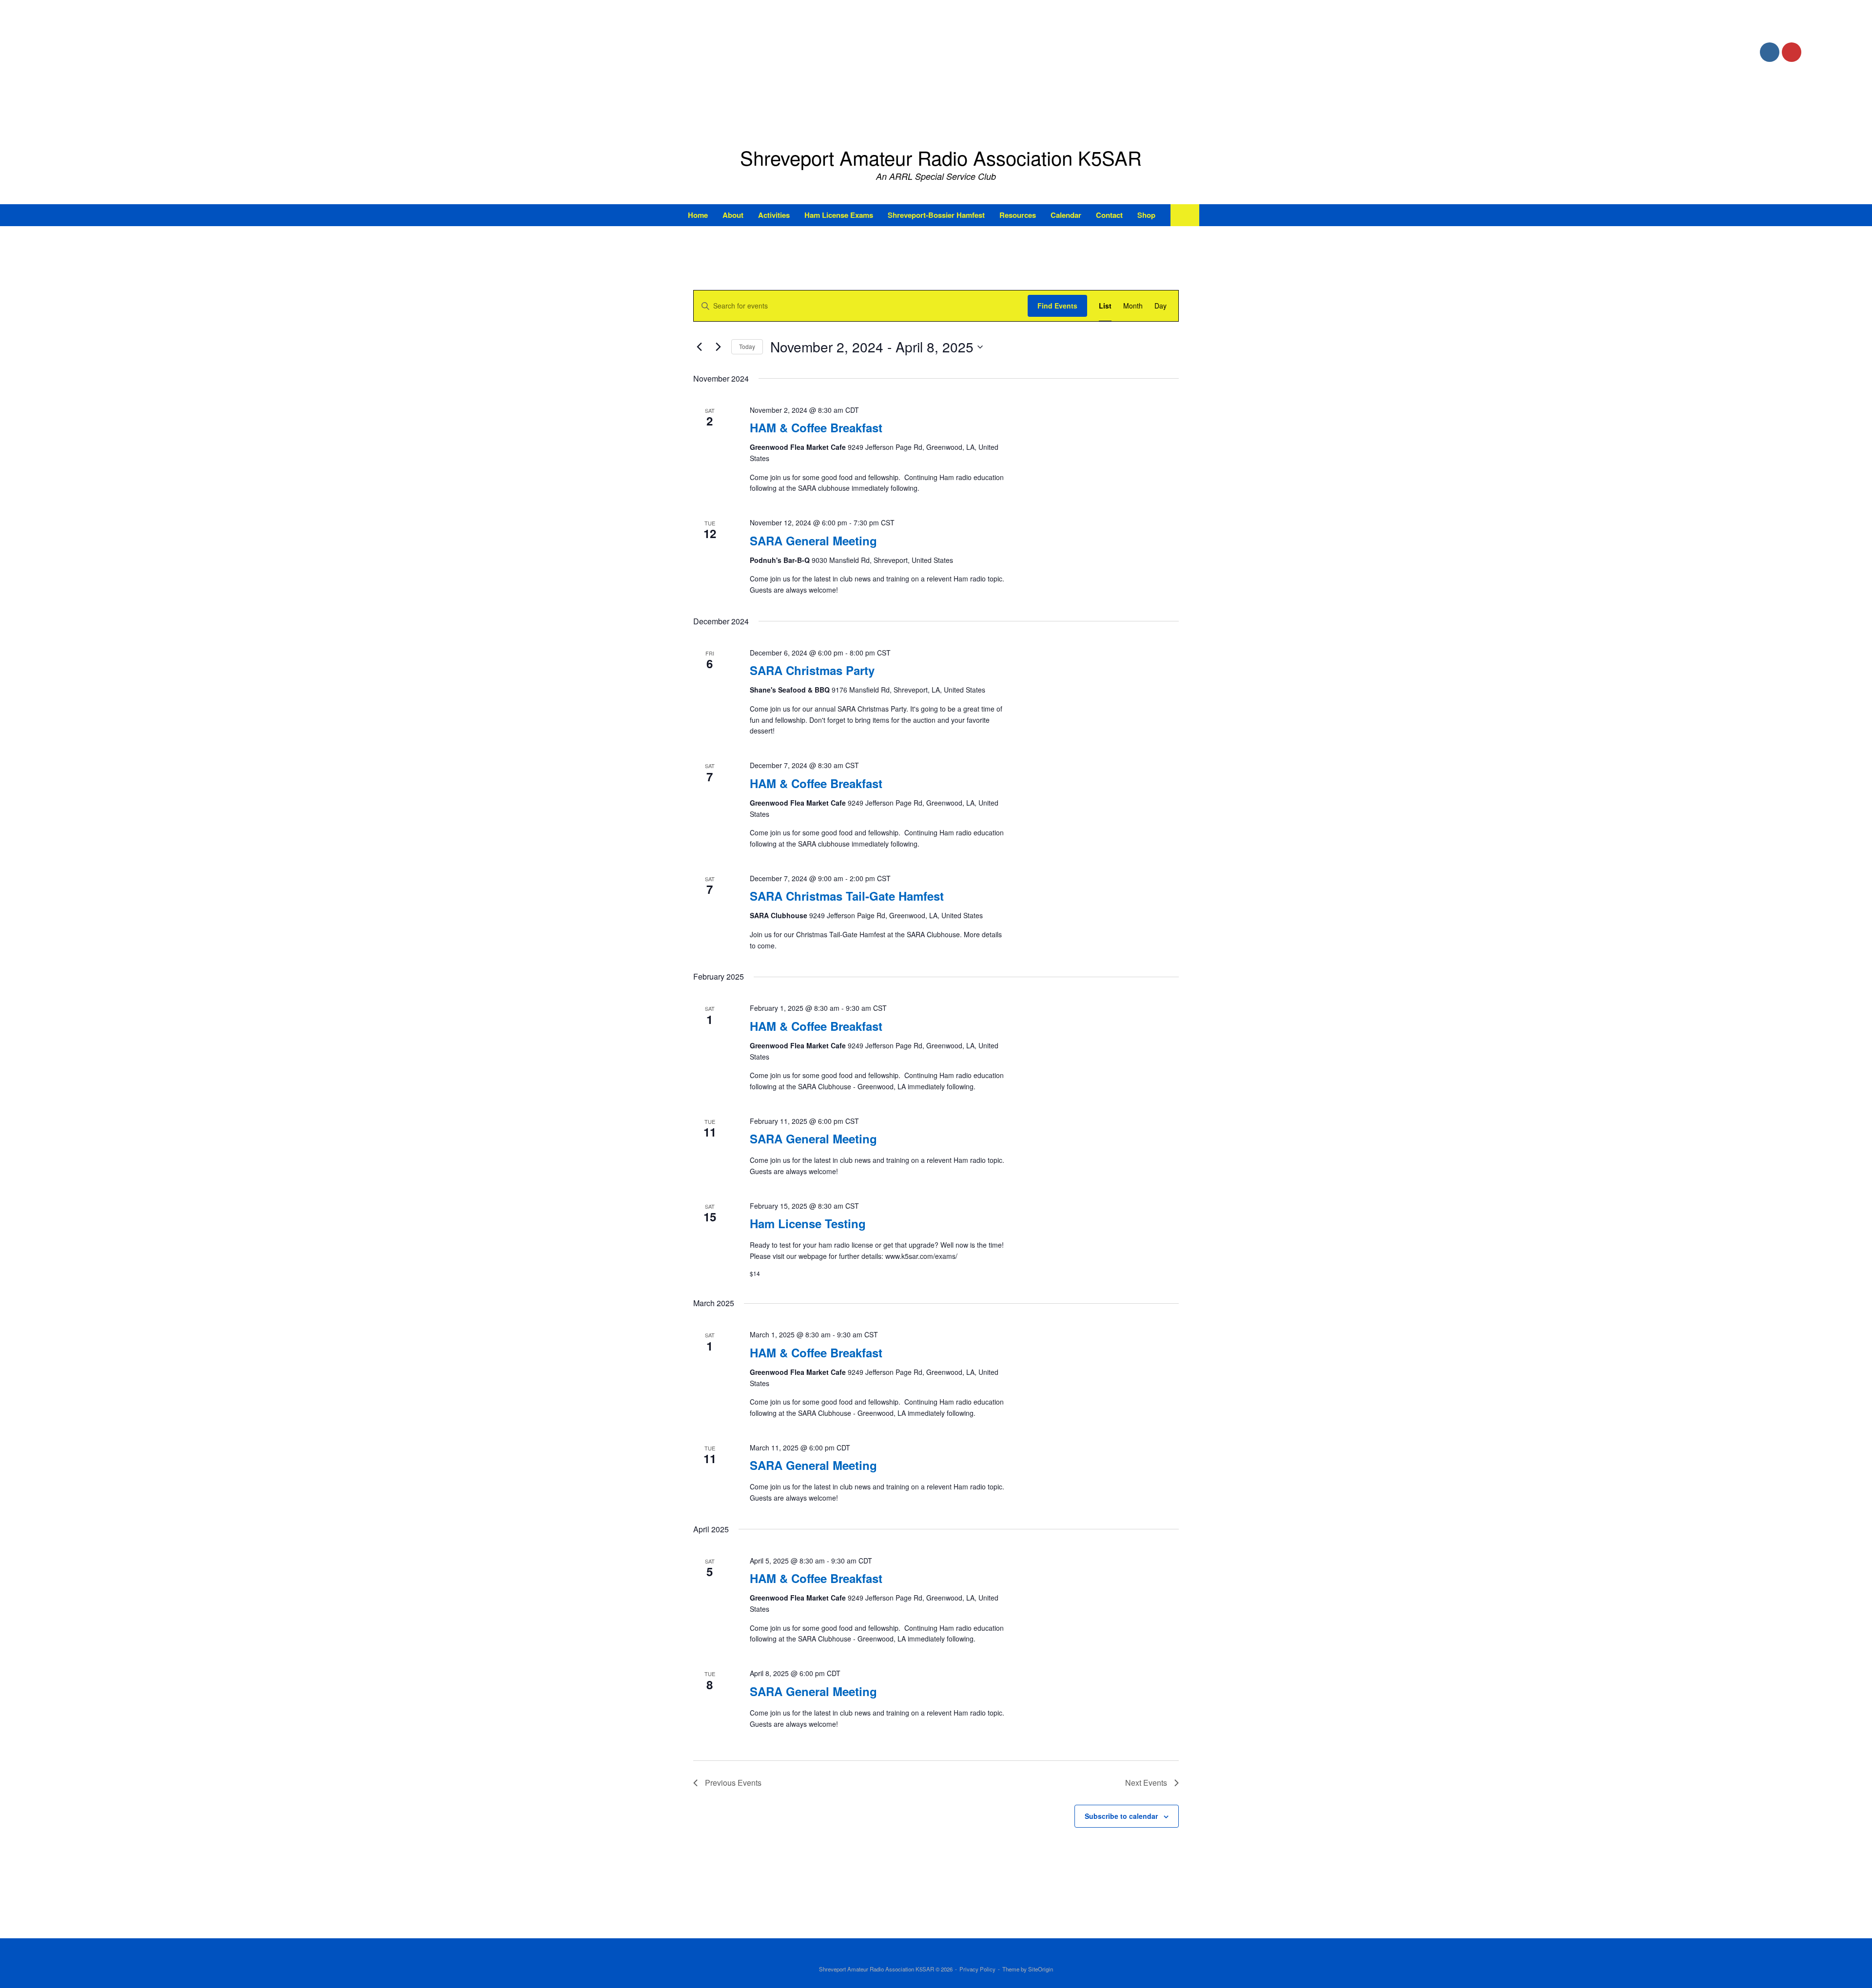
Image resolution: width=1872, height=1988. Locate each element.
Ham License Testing (808, 1223)
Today (747, 346)
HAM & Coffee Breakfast (816, 427)
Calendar (1066, 215)
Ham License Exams (839, 215)
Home (698, 215)
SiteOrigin (1041, 1969)
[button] (1185, 215)
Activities (774, 215)
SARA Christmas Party (812, 670)
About (733, 215)
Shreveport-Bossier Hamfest (936, 215)
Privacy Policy (977, 1969)
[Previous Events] (699, 347)
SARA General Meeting (813, 540)
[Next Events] (718, 347)
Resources (1018, 215)
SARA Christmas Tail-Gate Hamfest (847, 896)
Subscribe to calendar (1121, 1816)
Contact (1109, 215)
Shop (1146, 215)
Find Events (1057, 306)
